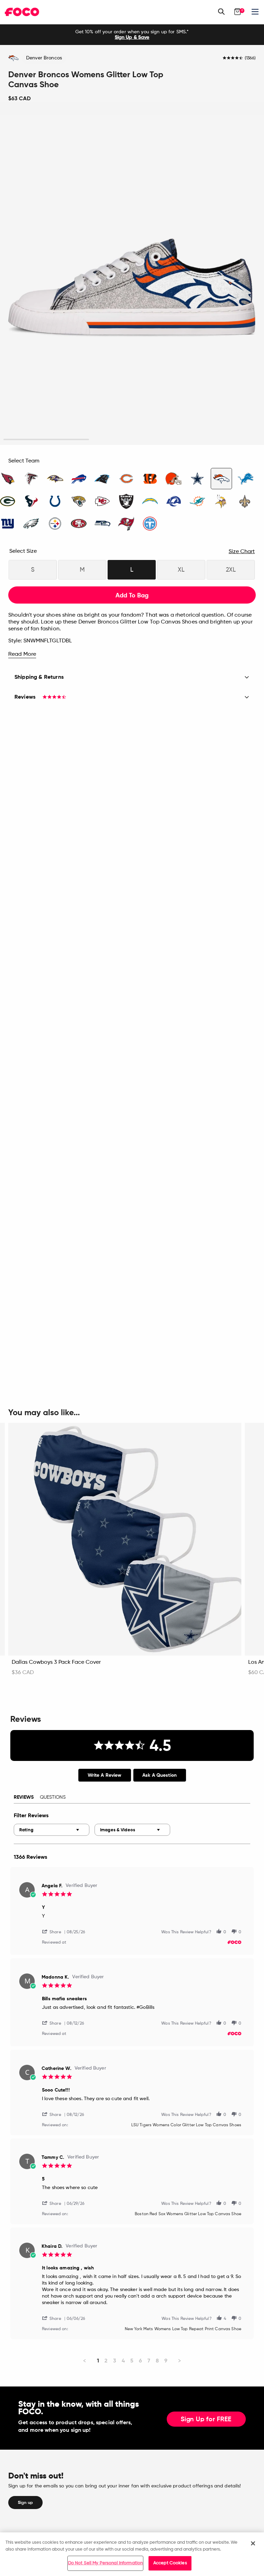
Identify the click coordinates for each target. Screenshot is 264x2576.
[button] (54, 1931)
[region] (132, 2554)
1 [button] (46, 440)
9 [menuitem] (166, 2361)
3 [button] (218, 440)
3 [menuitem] (115, 2361)
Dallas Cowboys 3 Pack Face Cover (56, 1662)
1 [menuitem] (98, 2361)
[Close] (253, 2543)
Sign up (25, 2503)
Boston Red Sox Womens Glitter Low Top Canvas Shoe (188, 2214)
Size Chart (242, 552)
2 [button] (132, 440)
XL (181, 570)
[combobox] (52, 1830)
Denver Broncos (44, 58)
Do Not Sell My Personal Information (106, 2563)
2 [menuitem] (106, 2361)
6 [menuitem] (140, 2361)
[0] (238, 12)
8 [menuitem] (157, 2361)
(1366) (250, 58)
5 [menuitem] (132, 2361)
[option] (132, 35)
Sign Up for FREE (206, 2419)
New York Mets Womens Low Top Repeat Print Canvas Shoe (183, 2329)
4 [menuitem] (123, 2361)
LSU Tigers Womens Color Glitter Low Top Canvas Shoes (186, 2125)
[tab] (105, 1775)
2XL (231, 570)
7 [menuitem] (149, 2361)
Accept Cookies (170, 2563)
